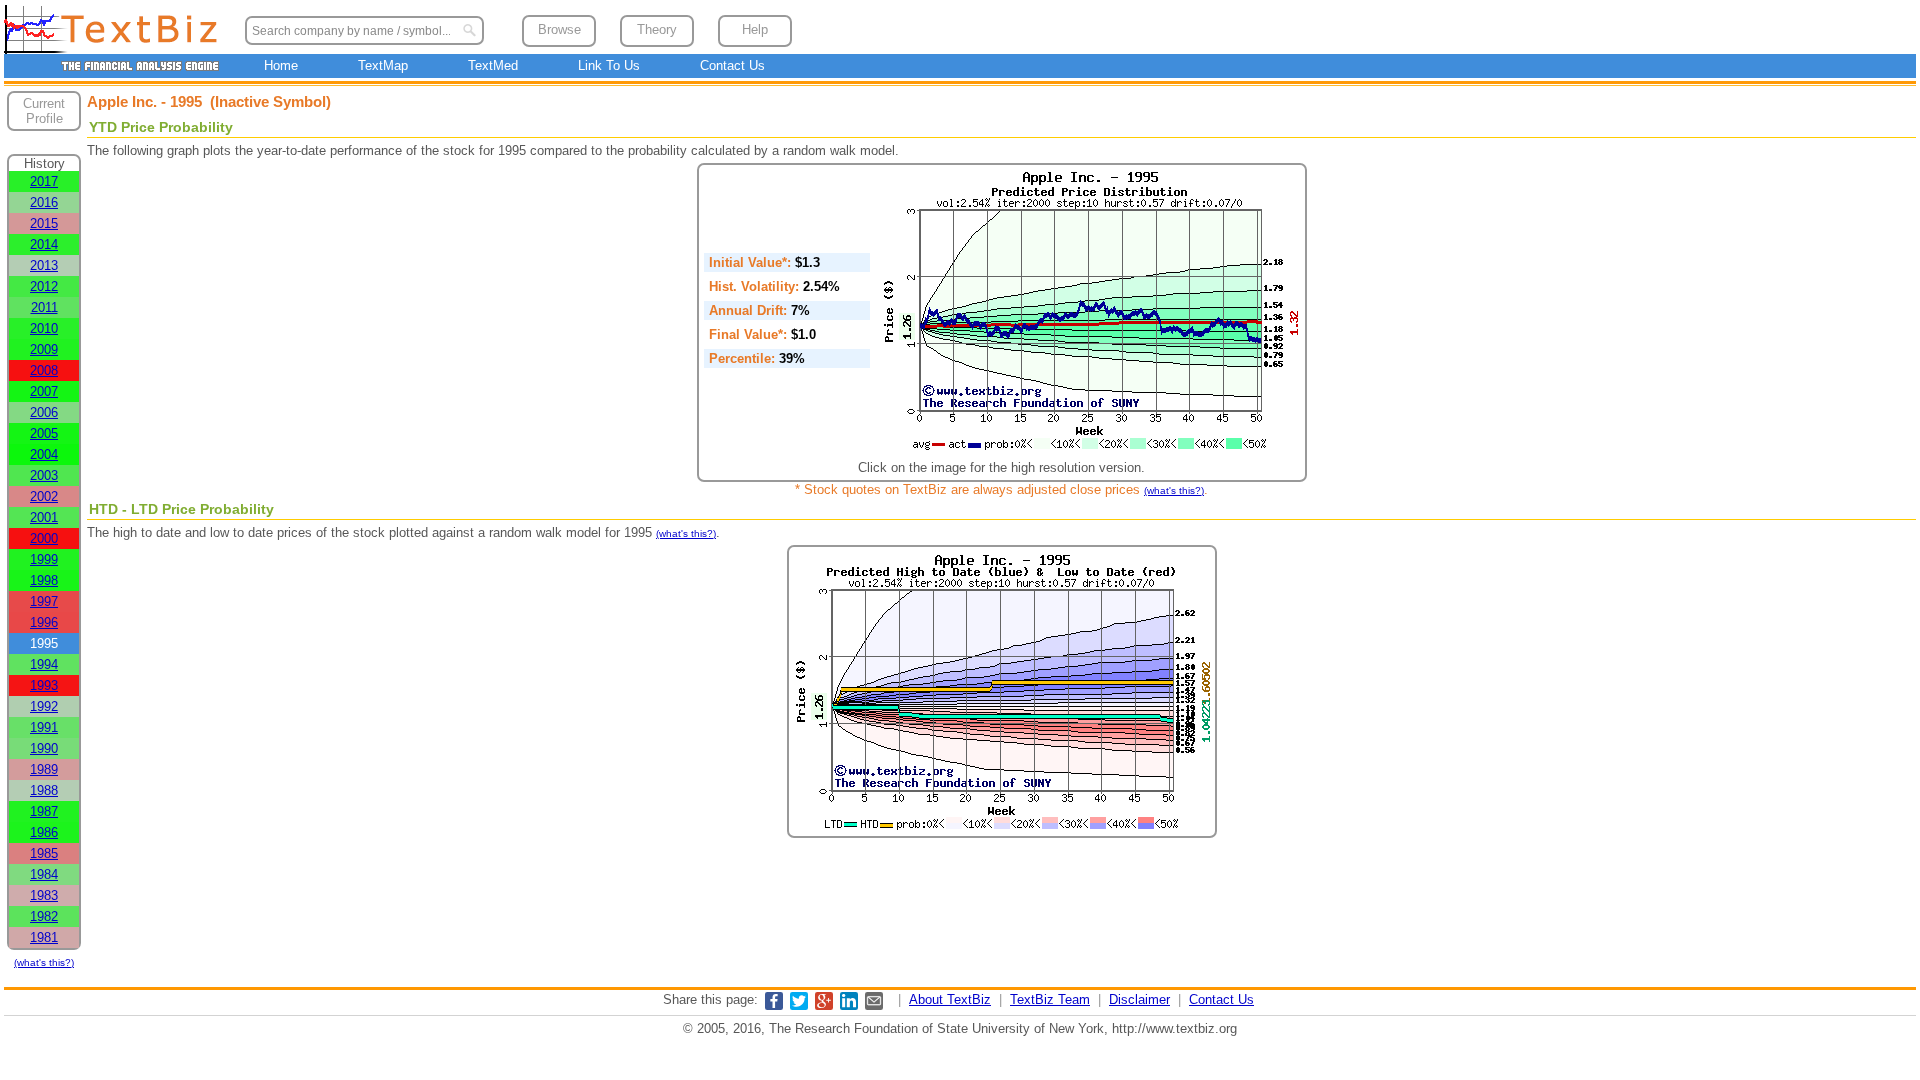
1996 (44, 622)
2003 (44, 475)
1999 (44, 559)
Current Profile (44, 111)
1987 (44, 811)
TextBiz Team (1050, 999)
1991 (44, 727)
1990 (44, 748)
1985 (44, 853)
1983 (44, 895)
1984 (44, 874)
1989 (44, 769)
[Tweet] (799, 1005)
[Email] (874, 1005)
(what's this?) (44, 962)
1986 (44, 832)
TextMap (383, 65)
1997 (44, 601)
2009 (44, 349)
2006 (44, 412)
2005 (44, 433)
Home (281, 65)
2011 (44, 307)
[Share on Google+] (824, 1005)
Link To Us (609, 65)
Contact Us (732, 65)
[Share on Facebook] (774, 1005)
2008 (44, 370)
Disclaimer (1139, 999)
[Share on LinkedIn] (849, 1005)
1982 (44, 916)
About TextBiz (950, 999)
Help (755, 29)
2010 (44, 328)
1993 (44, 685)
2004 (44, 454)
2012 (44, 286)
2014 (44, 244)
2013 (44, 265)
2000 (44, 538)
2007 (44, 391)
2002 (44, 496)
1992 (44, 706)
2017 (44, 181)
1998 (44, 580)
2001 (44, 517)
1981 (44, 937)
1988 (44, 790)
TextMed (493, 65)
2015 (44, 223)
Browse (559, 29)
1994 (44, 664)
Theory (657, 29)
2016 (44, 202)
